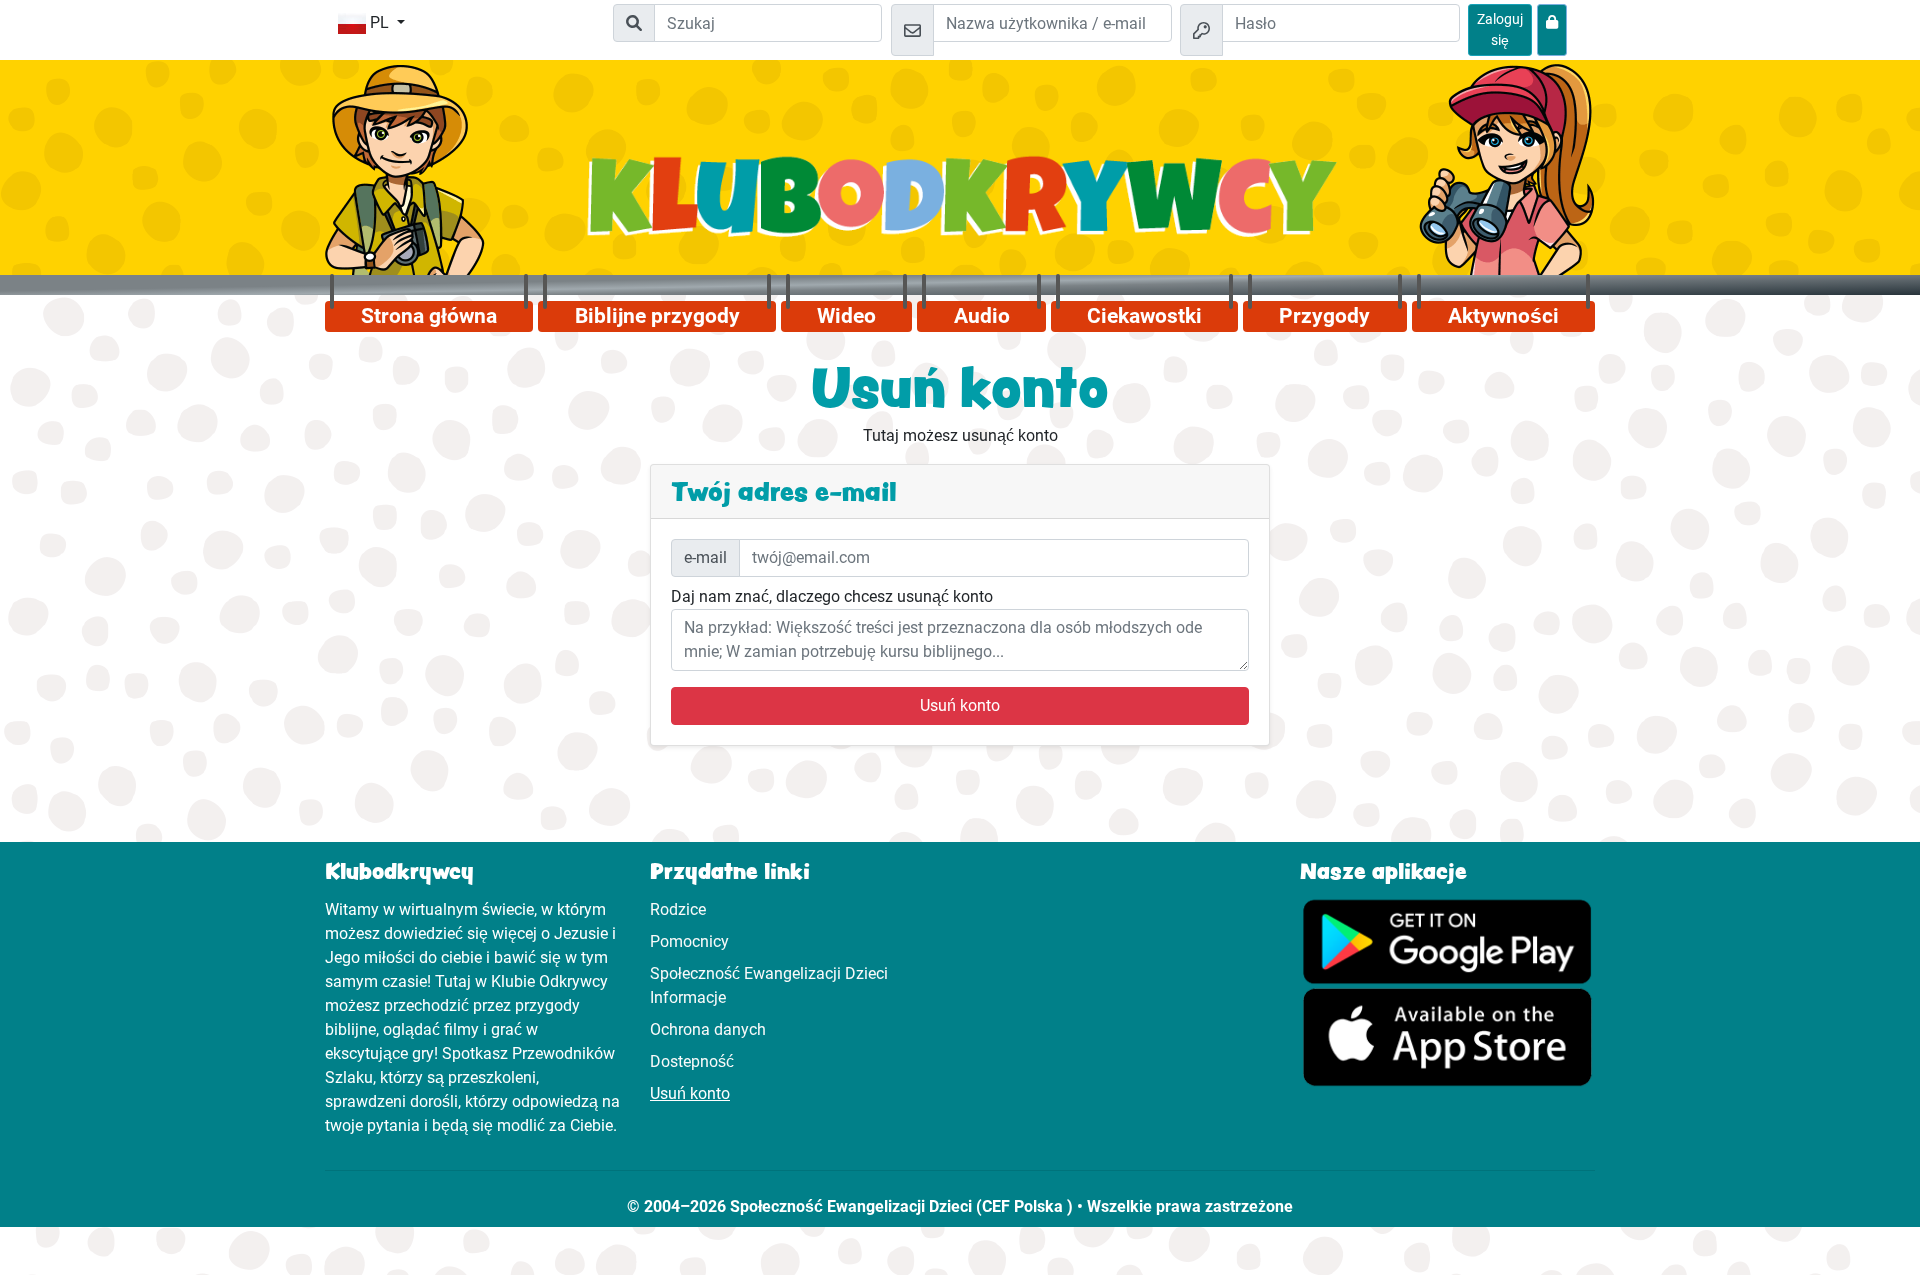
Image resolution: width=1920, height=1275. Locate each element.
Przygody (1324, 316)
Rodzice (678, 909)
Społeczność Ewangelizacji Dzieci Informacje (769, 985)
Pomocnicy (689, 941)
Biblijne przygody (657, 316)
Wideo (846, 316)
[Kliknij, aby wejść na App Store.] (1447, 1035)
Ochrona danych (708, 1029)
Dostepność (692, 1061)
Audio (982, 316)
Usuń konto (960, 705)
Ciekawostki (1144, 316)
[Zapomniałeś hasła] (1552, 30)
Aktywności (1503, 316)
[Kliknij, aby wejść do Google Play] (1447, 939)
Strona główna (429, 316)
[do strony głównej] (960, 207)
